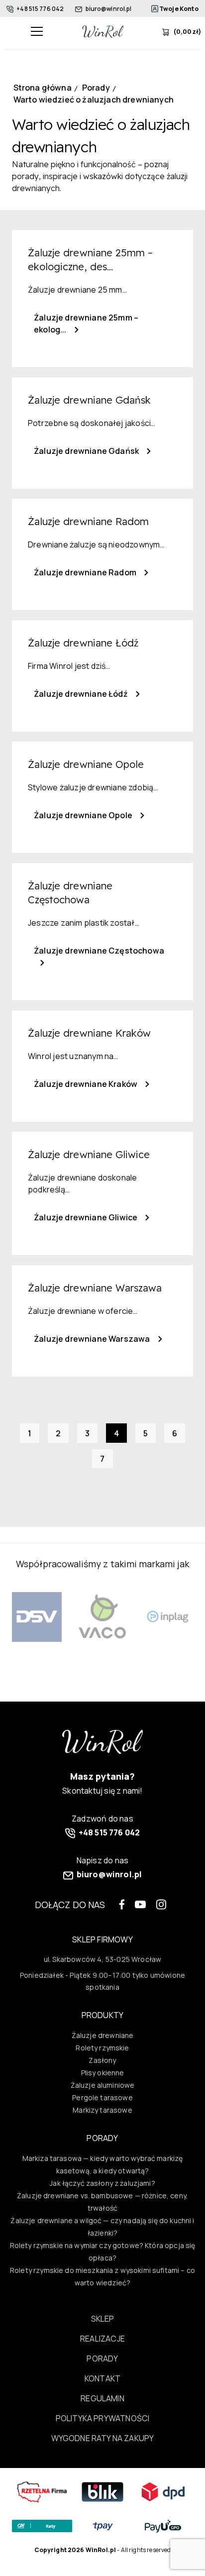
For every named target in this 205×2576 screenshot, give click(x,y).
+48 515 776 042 (40, 9)
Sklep (103, 2319)
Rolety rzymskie (102, 2048)
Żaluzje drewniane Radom (86, 572)
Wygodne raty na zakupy (103, 2438)
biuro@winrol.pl (108, 9)
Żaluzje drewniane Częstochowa (99, 951)
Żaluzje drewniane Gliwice (86, 1217)
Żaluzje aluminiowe (103, 2085)
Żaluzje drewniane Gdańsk (87, 451)
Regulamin (102, 2398)
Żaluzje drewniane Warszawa (93, 1339)
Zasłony (102, 2060)
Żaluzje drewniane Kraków (86, 1084)
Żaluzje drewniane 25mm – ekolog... (86, 323)
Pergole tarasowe (102, 2097)
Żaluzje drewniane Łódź (82, 694)
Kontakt (102, 2378)
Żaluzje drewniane (103, 2035)
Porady (102, 2359)
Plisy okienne (103, 2073)
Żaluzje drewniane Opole (84, 815)
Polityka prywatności (102, 2418)
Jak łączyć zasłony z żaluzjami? (102, 2183)
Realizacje (102, 2339)
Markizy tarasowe (102, 2110)
